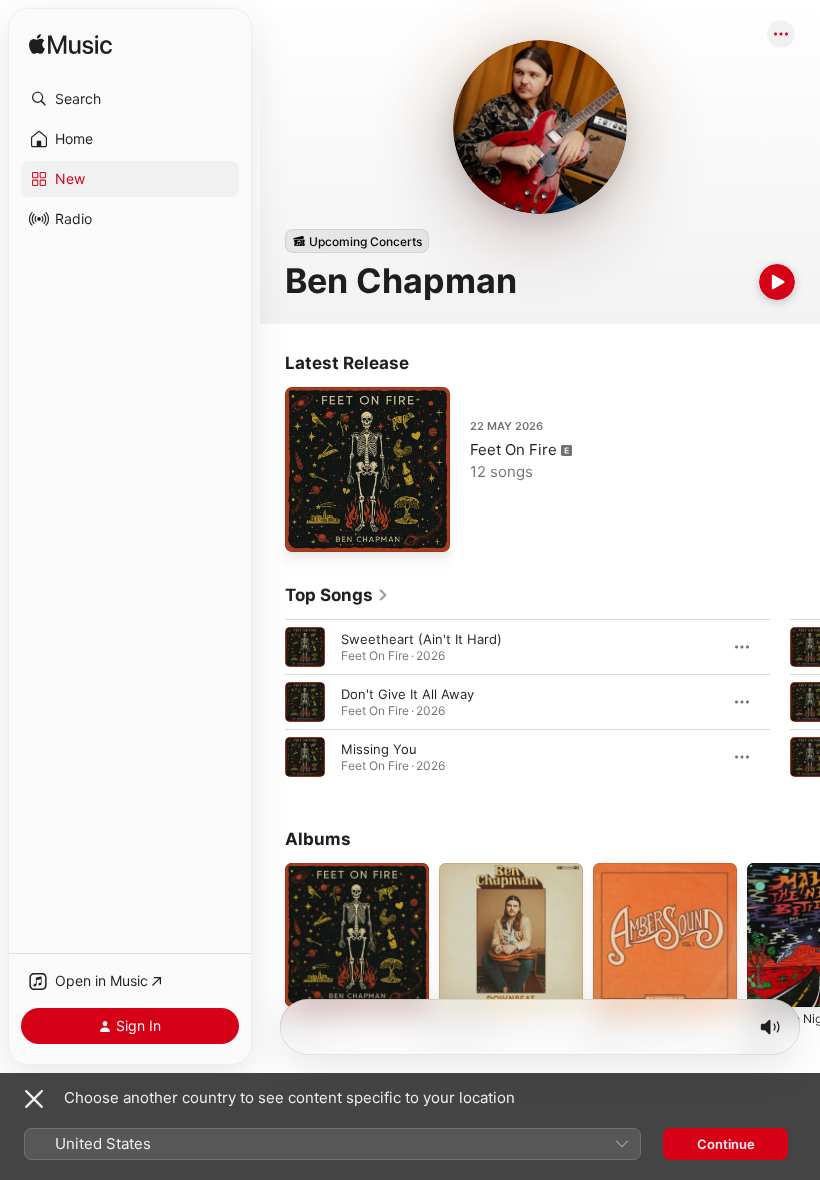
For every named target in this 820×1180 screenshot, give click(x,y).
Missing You (379, 749)
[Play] (777, 282)
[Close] (34, 1099)
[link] (337, 595)
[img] (70, 45)
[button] (130, 99)
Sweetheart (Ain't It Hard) (421, 639)
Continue (726, 1144)
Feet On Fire (513, 449)
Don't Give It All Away (407, 694)
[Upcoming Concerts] (357, 241)
